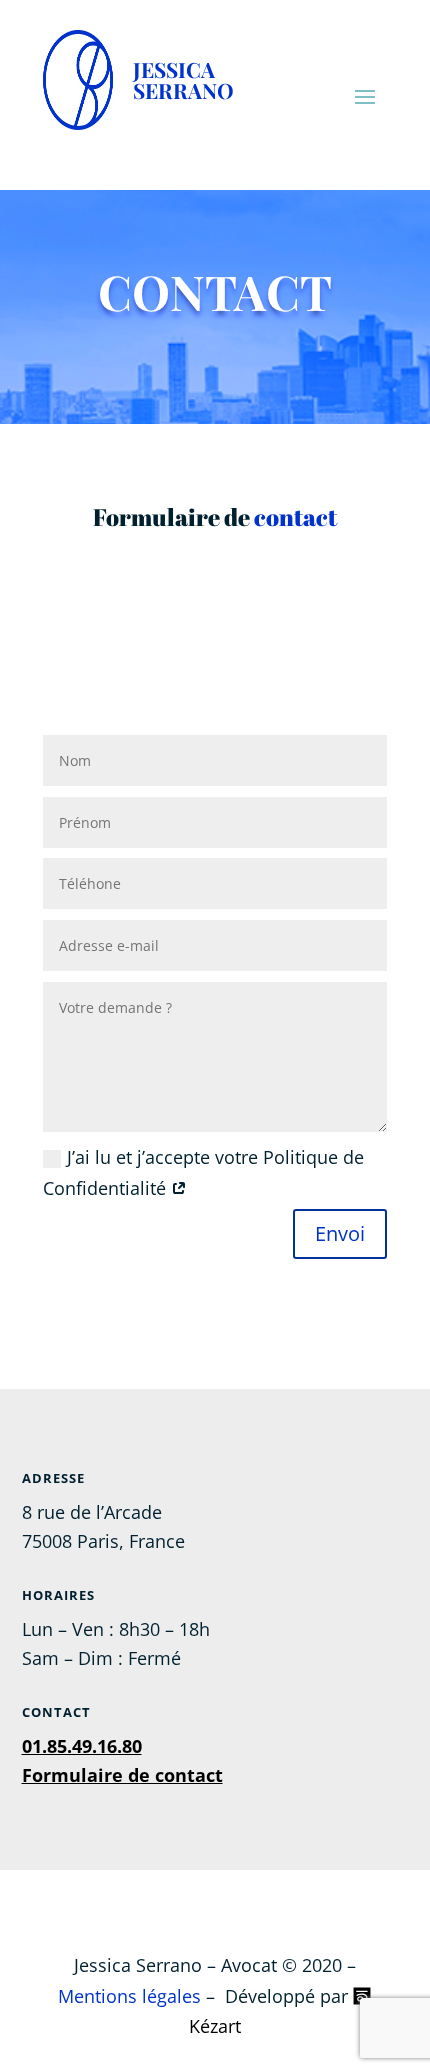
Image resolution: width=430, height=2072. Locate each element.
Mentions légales (129, 1996)
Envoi (340, 1233)
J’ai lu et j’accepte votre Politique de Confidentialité (203, 1172)
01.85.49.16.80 (82, 1746)
